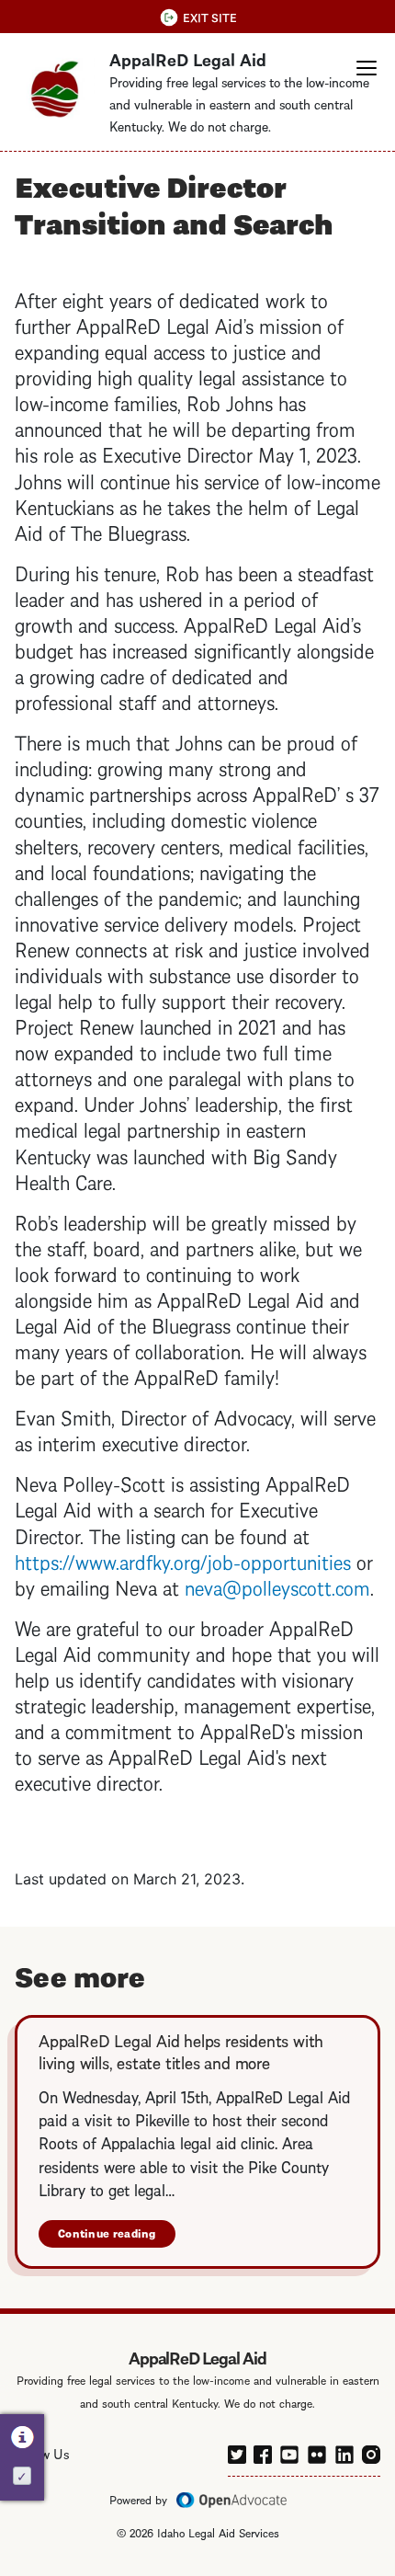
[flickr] (317, 2451)
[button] (367, 68)
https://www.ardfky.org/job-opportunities (183, 1560)
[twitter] (237, 2452)
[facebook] (263, 2452)
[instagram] (371, 2452)
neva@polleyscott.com (277, 1586)
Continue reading (107, 2233)
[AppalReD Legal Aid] (55, 89)
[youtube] (289, 2451)
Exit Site (210, 17)
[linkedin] (344, 2451)
